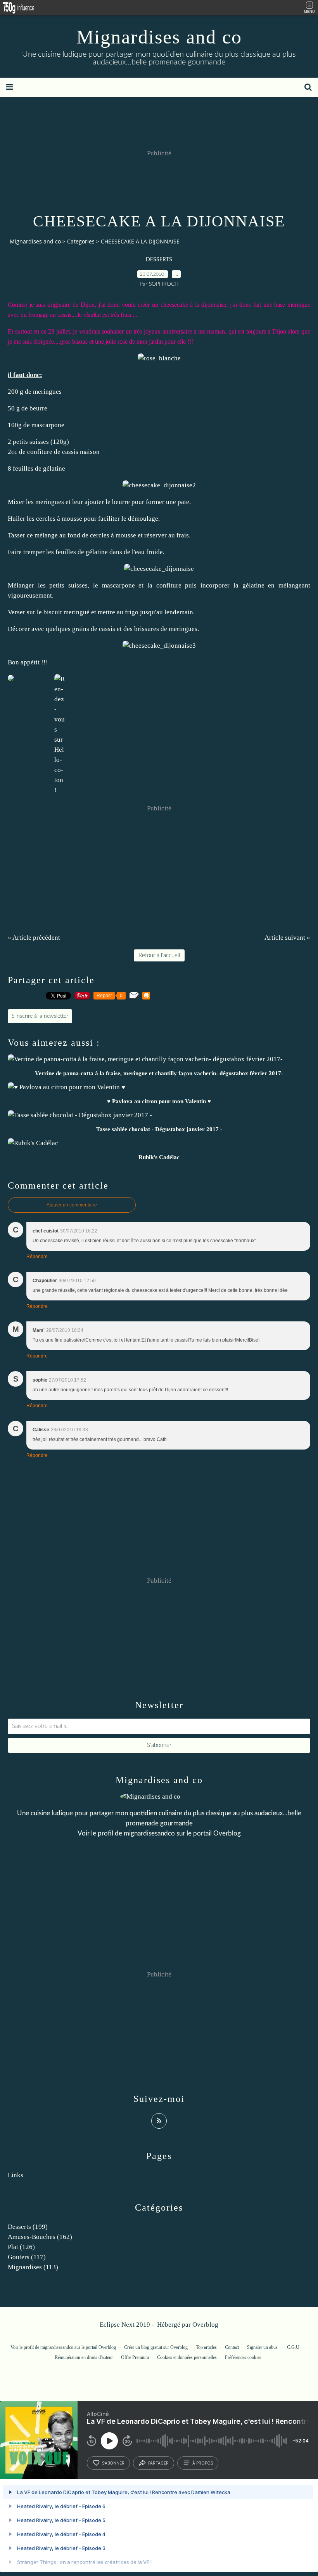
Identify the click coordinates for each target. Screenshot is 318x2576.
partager (158, 2463)
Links (16, 2175)
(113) (33, 2267)
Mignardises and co (159, 37)
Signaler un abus (263, 2347)
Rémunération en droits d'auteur (84, 2357)
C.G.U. (294, 2347)
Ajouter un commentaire (72, 1205)
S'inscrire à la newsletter (40, 1016)
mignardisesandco (149, 1833)
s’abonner (113, 2463)
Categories (81, 241)
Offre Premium (135, 2357)
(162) (40, 2237)
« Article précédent (34, 938)
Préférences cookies (243, 2357)
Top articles (206, 2347)
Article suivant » (287, 938)
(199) (28, 2227)
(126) (21, 2247)
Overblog (205, 2325)
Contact (232, 2347)
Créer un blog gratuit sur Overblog (156, 2347)
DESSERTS (159, 260)
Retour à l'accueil (159, 955)
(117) (27, 2257)
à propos (203, 2463)
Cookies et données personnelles (187, 2357)
